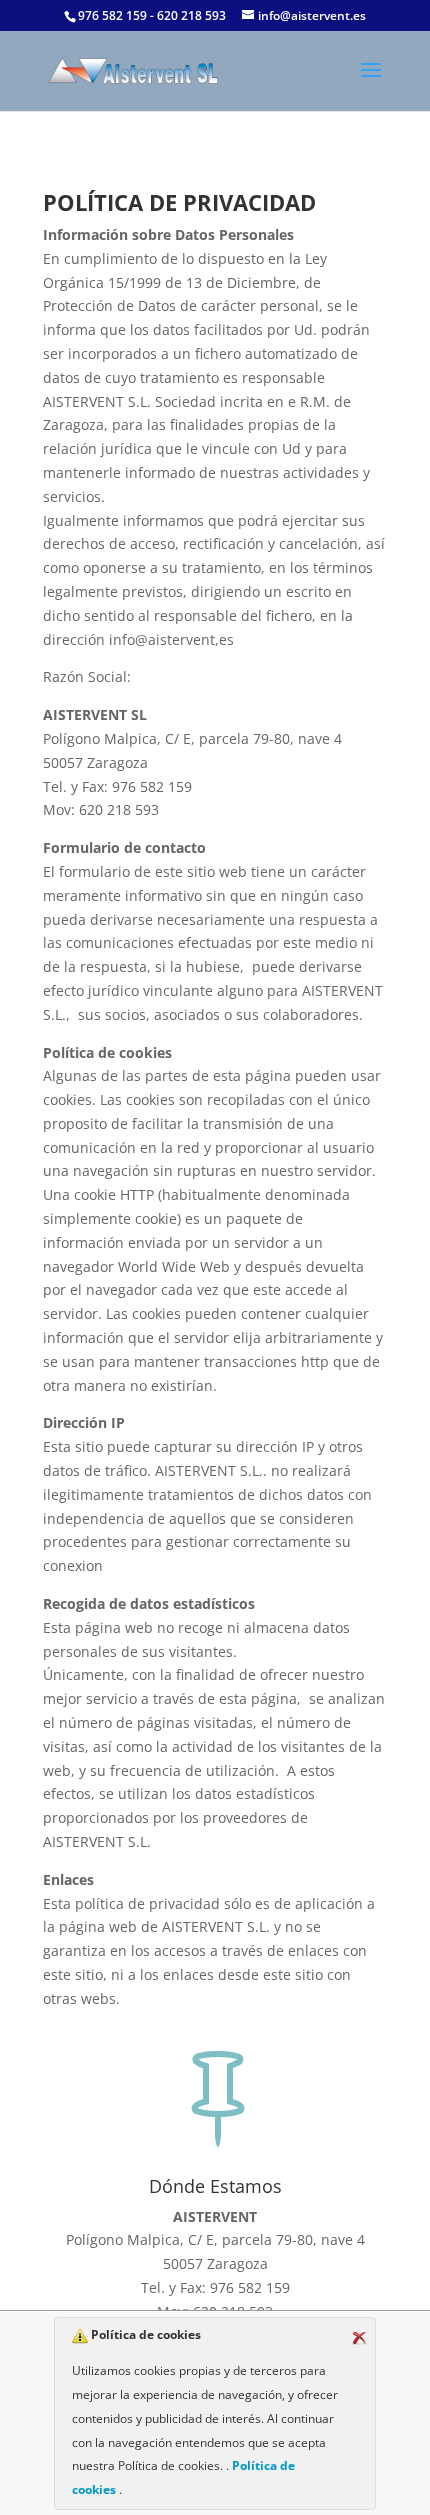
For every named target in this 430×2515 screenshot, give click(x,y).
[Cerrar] (359, 2338)
